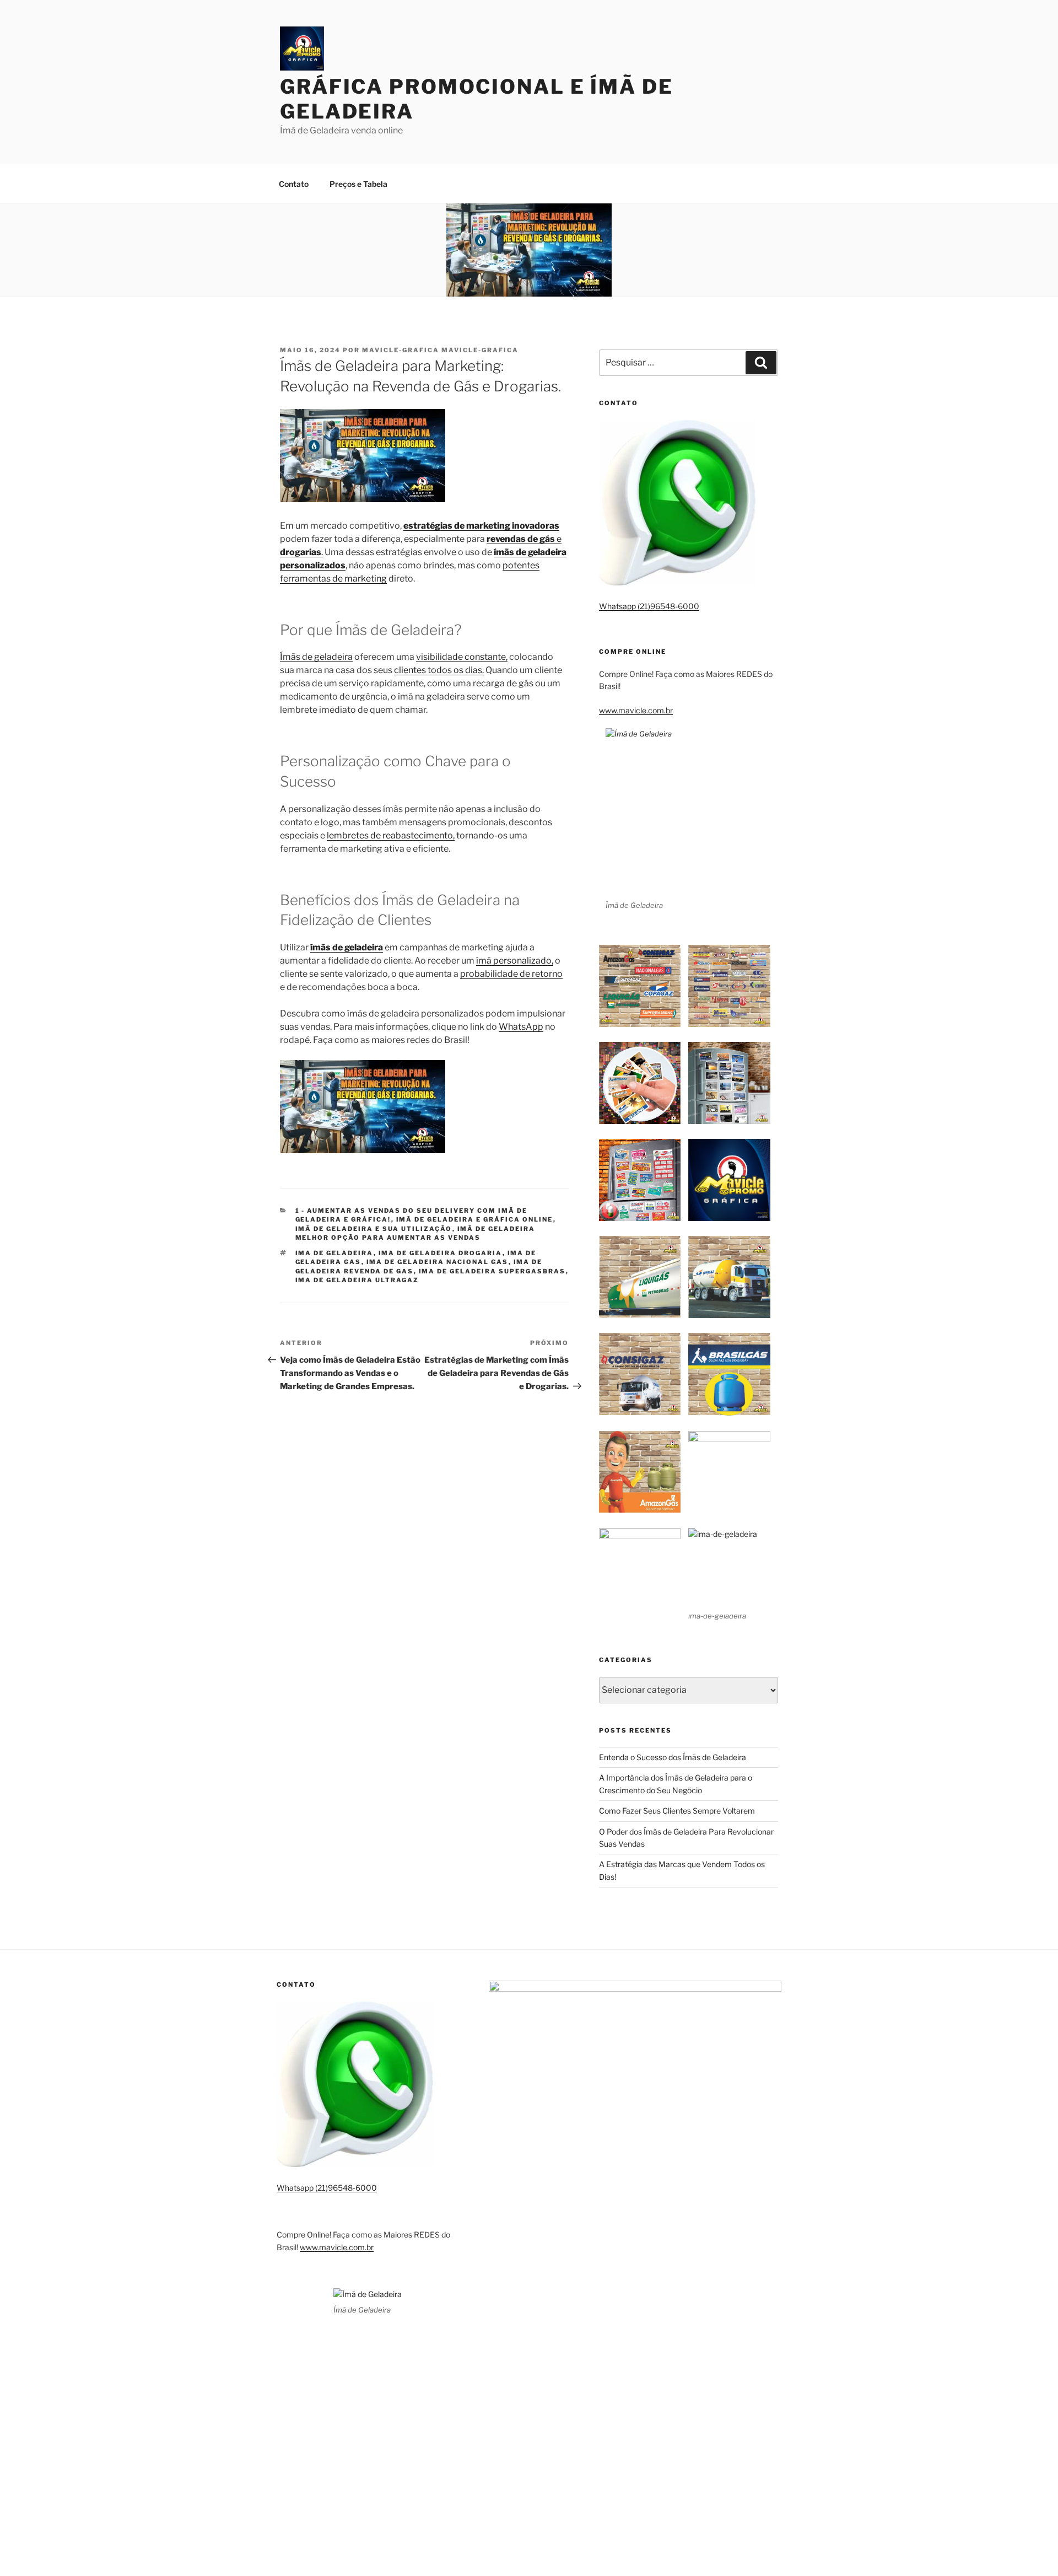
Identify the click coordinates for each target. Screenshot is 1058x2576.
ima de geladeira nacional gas (438, 1262)
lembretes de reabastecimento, (391, 835)
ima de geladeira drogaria (441, 1253)
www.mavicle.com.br (636, 710)
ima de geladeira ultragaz (357, 1280)
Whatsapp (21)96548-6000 (649, 606)
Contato (294, 184)
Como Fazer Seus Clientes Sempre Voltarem (677, 1811)
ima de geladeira (334, 1253)
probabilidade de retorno (511, 974)
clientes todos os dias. (439, 670)
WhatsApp (521, 1027)
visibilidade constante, (462, 657)
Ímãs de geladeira (316, 657)
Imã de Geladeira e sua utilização (374, 1229)
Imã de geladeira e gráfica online (475, 1219)
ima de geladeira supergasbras (492, 1271)
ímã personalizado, (515, 961)
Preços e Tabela (358, 184)
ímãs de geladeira (347, 947)
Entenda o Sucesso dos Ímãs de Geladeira (673, 1757)
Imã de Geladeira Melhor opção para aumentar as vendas (415, 1233)
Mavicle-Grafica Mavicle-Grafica (440, 350)
